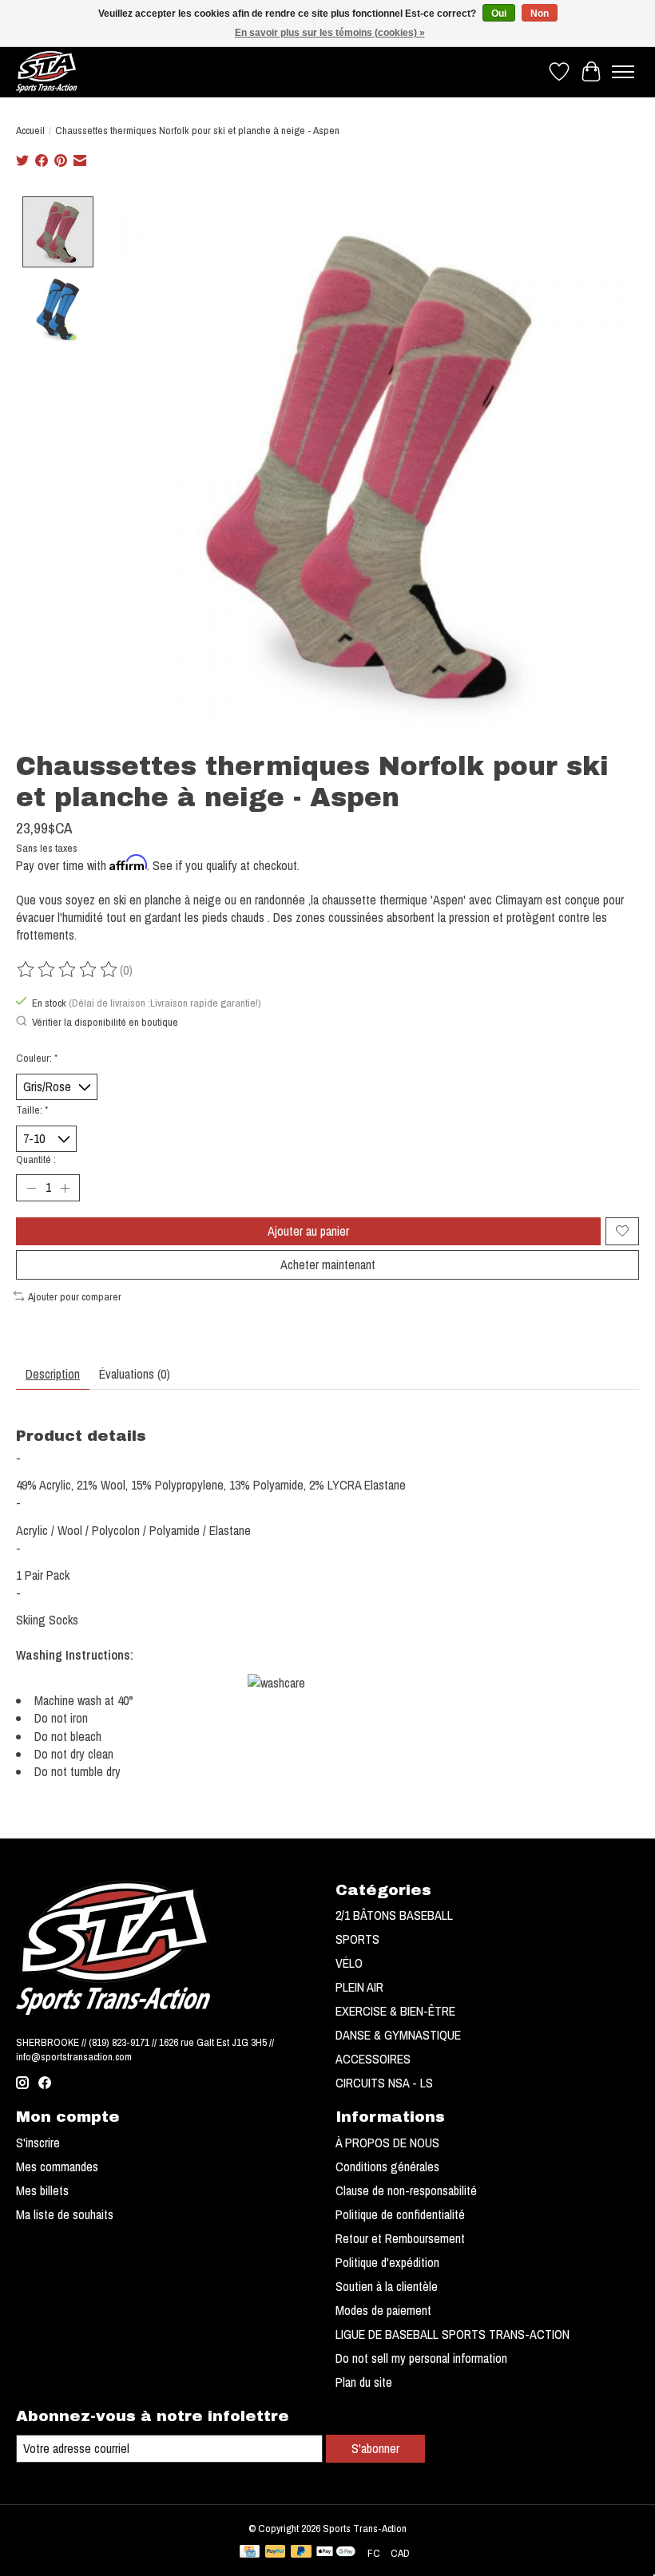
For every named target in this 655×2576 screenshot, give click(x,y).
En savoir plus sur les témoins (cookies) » (330, 33)
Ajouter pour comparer (75, 1296)
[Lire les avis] (68, 970)
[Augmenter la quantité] (65, 1188)
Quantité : (36, 1159)
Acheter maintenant (328, 1264)
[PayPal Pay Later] (301, 2553)
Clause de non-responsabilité (406, 2190)
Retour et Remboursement (400, 2238)
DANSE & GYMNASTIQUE (398, 2035)
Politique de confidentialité (400, 2214)
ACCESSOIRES (373, 2059)
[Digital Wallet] (336, 2553)
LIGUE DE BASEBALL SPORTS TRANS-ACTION (453, 2334)
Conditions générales (387, 2166)
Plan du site (364, 2382)
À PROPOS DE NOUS (387, 2143)
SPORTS (357, 1939)
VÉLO (349, 1963)
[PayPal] (276, 2553)
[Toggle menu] (623, 72)
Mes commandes (57, 2166)
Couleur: (37, 1058)
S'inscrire (38, 2143)
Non (540, 14)
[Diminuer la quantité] (31, 1188)
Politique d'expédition (387, 2262)
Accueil (30, 130)
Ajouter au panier (308, 1231)
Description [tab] (53, 1374)
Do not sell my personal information (421, 2358)
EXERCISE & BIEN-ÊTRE (395, 2011)
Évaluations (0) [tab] (135, 1374)
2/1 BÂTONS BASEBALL (394, 1915)
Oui (499, 14)
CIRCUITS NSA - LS (384, 2083)
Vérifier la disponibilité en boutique (105, 1022)
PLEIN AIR (359, 1987)
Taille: (32, 1110)
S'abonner (375, 2448)
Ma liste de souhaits (65, 2214)
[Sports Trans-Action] (47, 71)
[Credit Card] (250, 2553)
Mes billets (42, 2190)
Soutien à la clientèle (387, 2286)
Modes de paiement (383, 2310)
